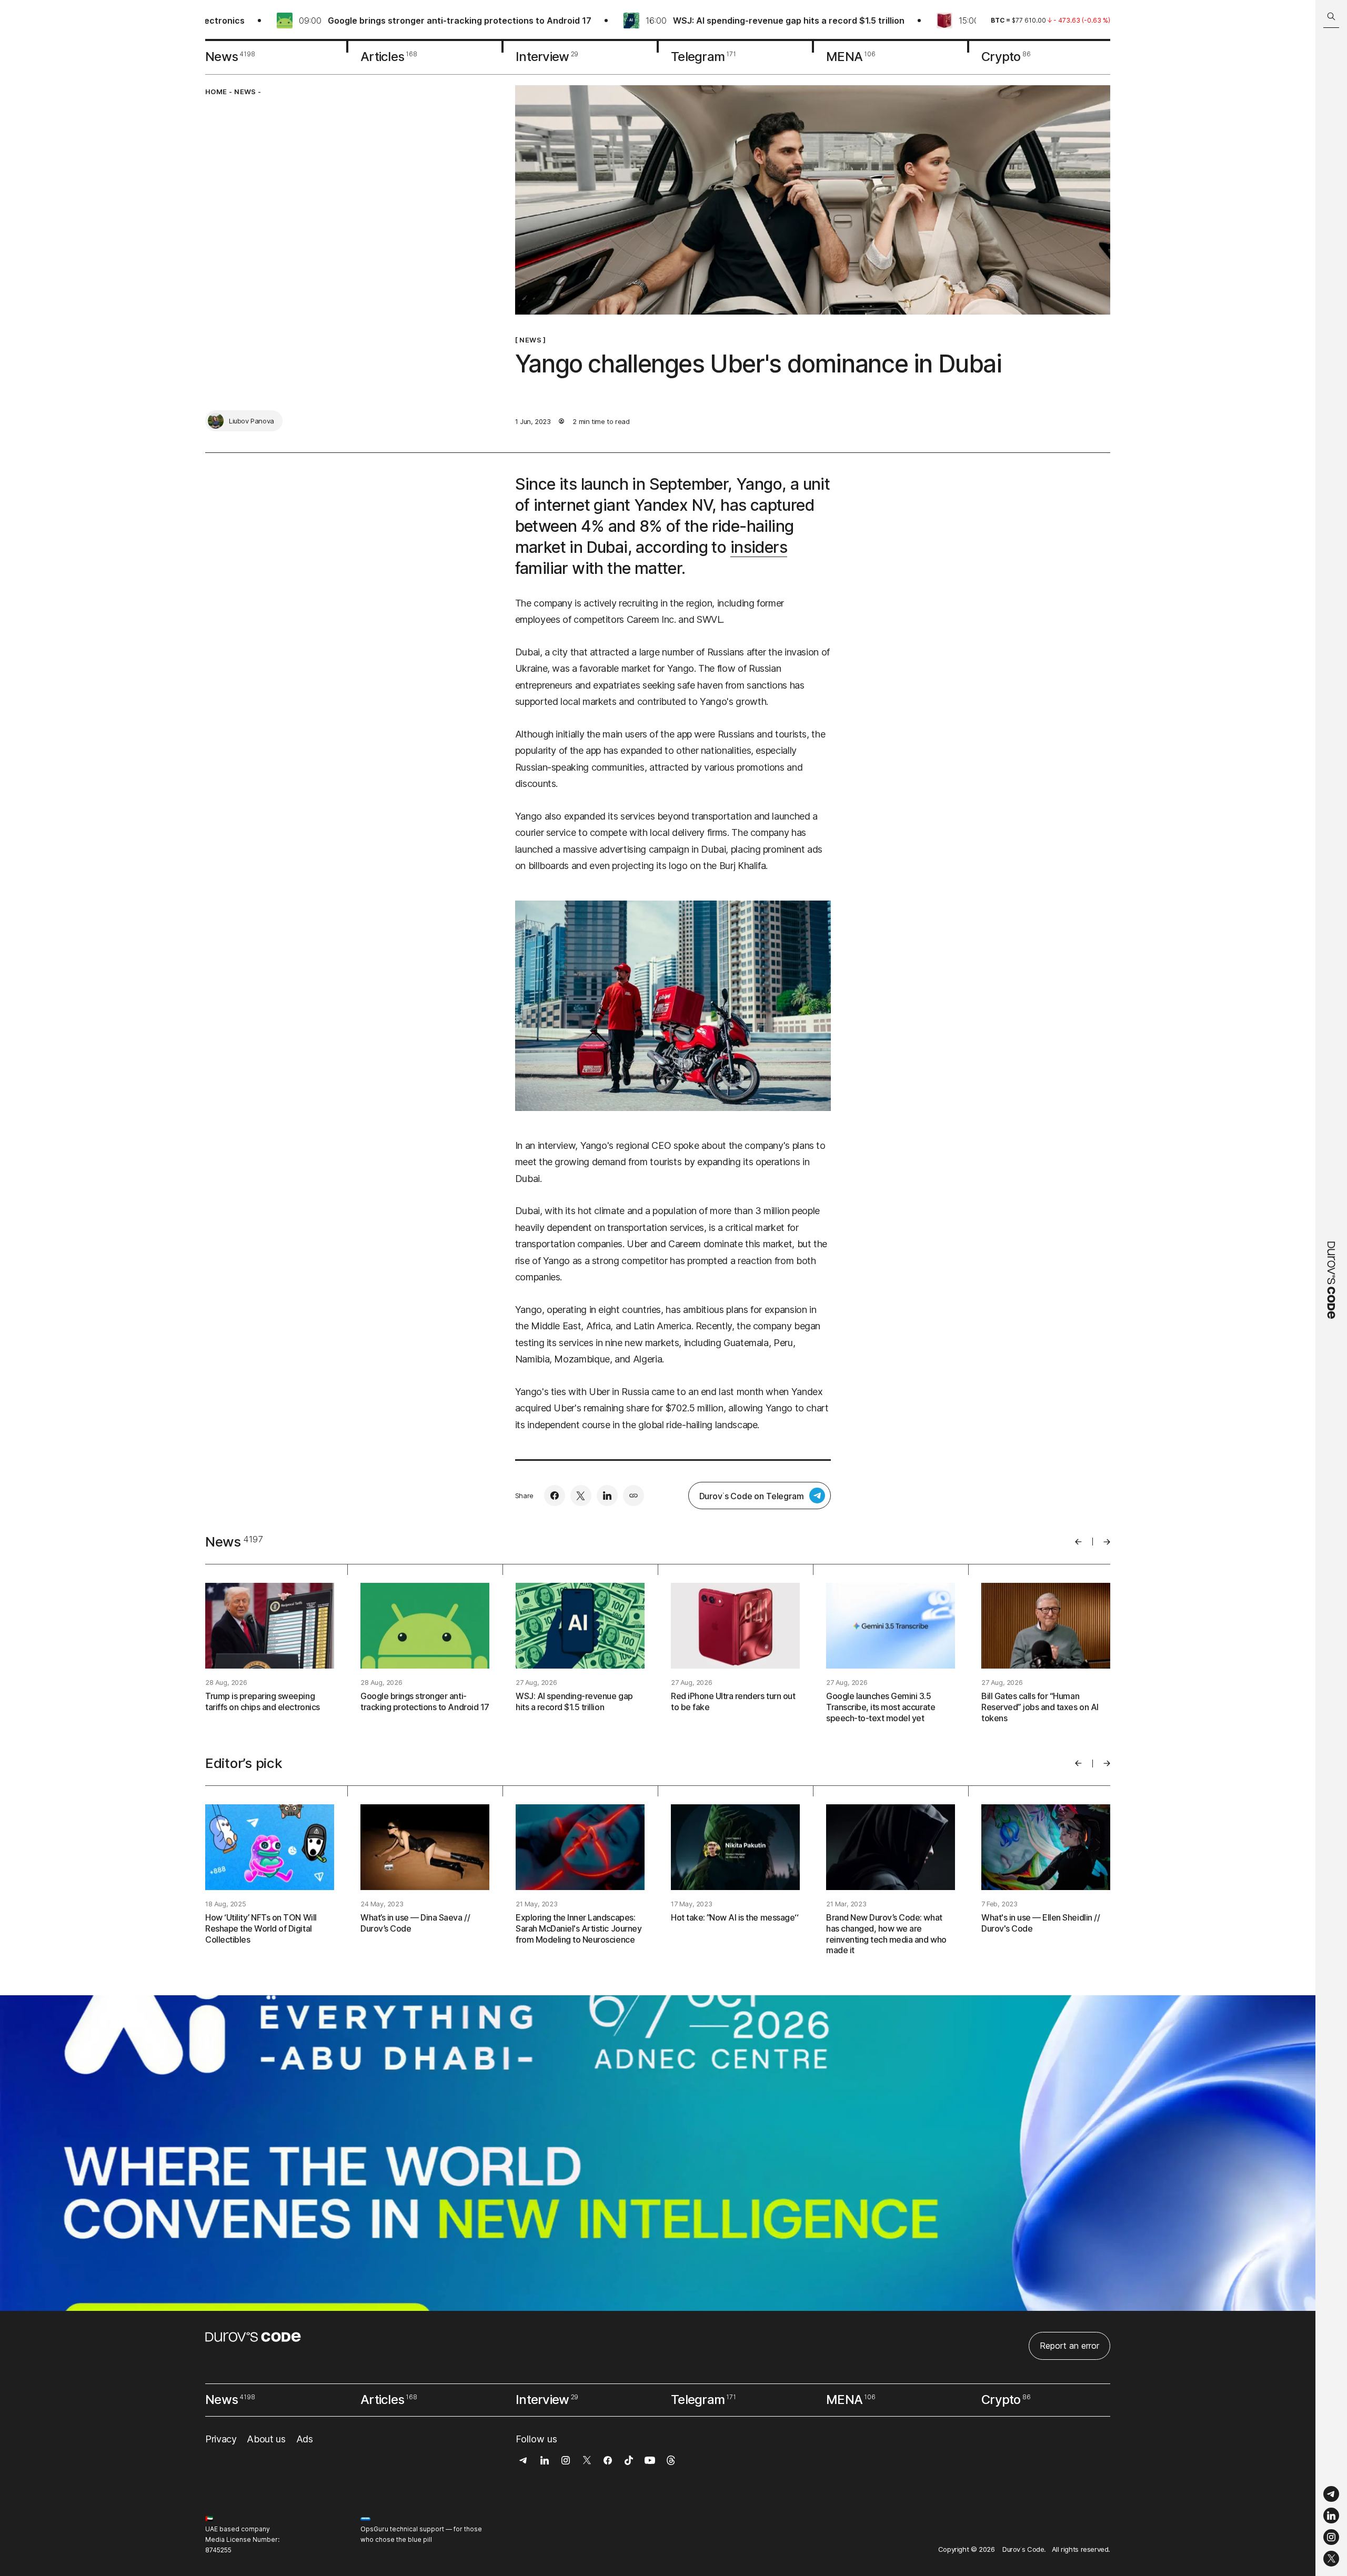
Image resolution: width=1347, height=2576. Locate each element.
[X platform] (1331, 2559)
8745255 (218, 2550)
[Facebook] (555, 1496)
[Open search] (1331, 17)
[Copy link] (634, 1496)
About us (266, 2439)
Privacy (221, 2439)
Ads (305, 2439)
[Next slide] (1107, 1542)
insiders (759, 547)
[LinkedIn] (1331, 2516)
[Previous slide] (1078, 1542)
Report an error (1069, 2346)
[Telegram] (1331, 2494)
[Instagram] (1331, 2537)
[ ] (531, 340)
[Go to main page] (1331, 1288)
